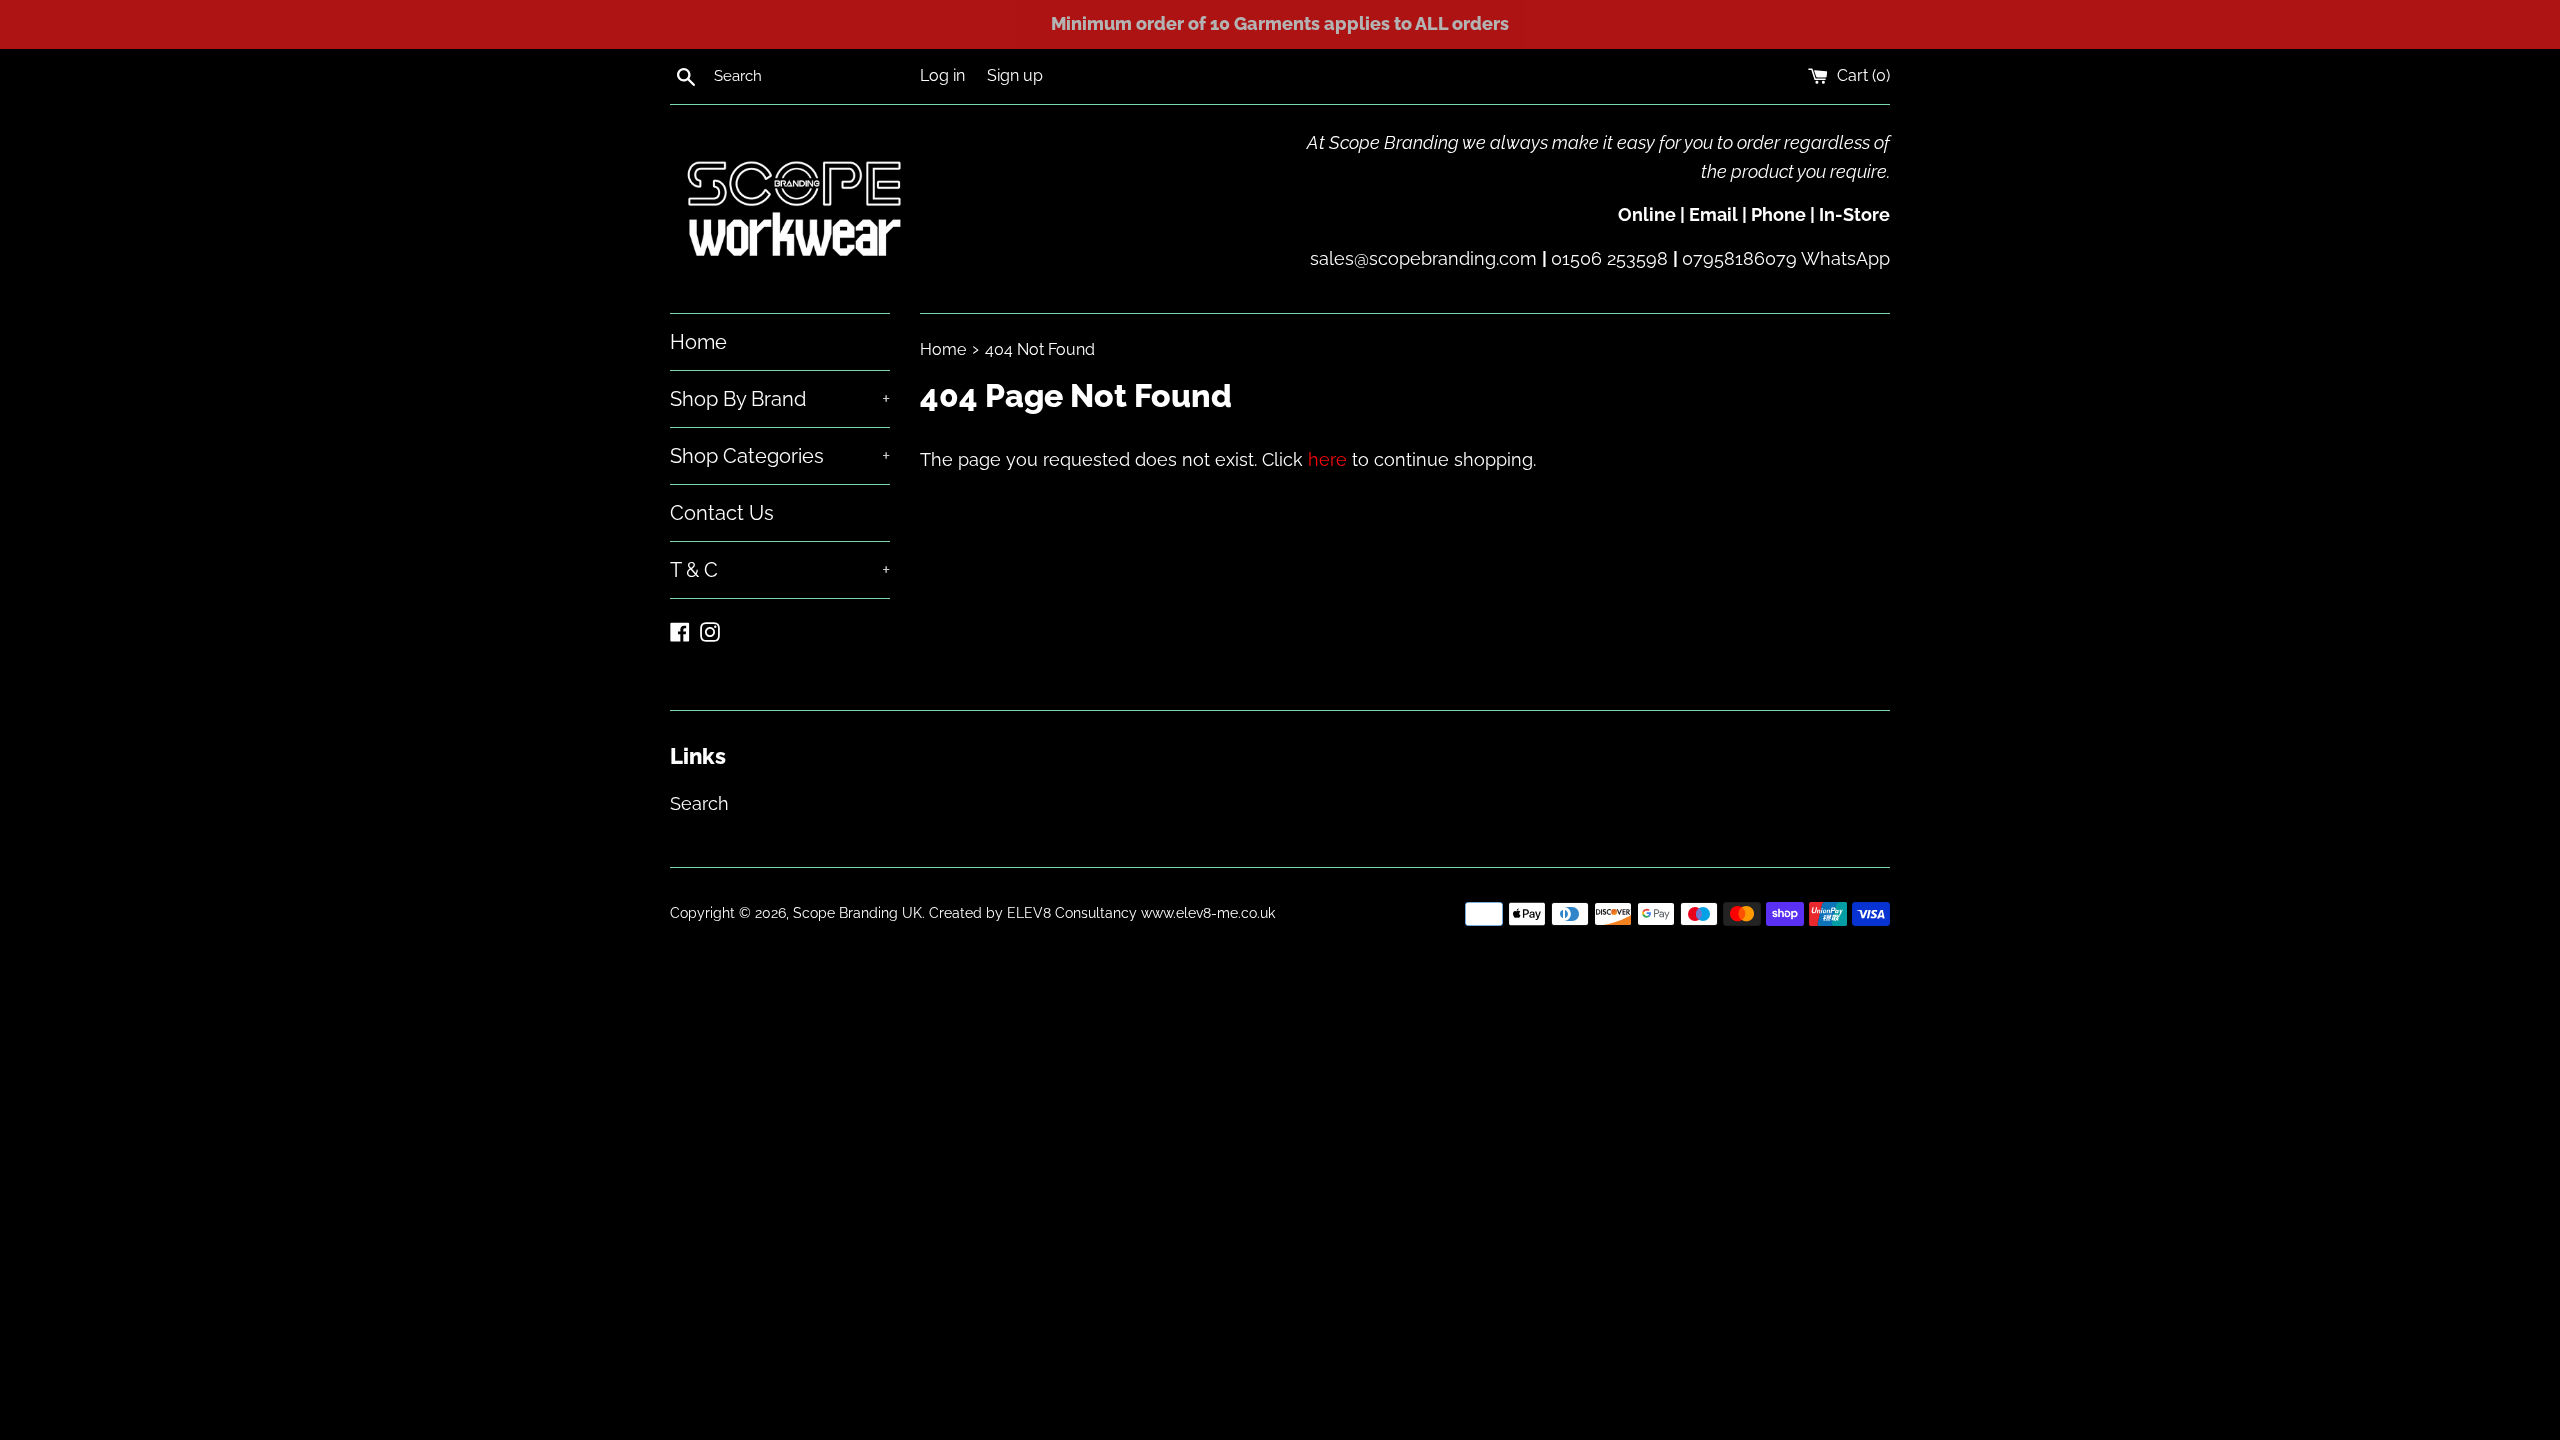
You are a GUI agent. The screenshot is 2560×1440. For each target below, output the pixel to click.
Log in (942, 75)
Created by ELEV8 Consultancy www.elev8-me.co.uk (1102, 912)
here (1327, 459)
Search (699, 803)
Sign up (1015, 75)
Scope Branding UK (857, 912)
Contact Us (722, 513)
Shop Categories (780, 456)
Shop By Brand (780, 399)
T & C (780, 570)
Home (698, 342)
